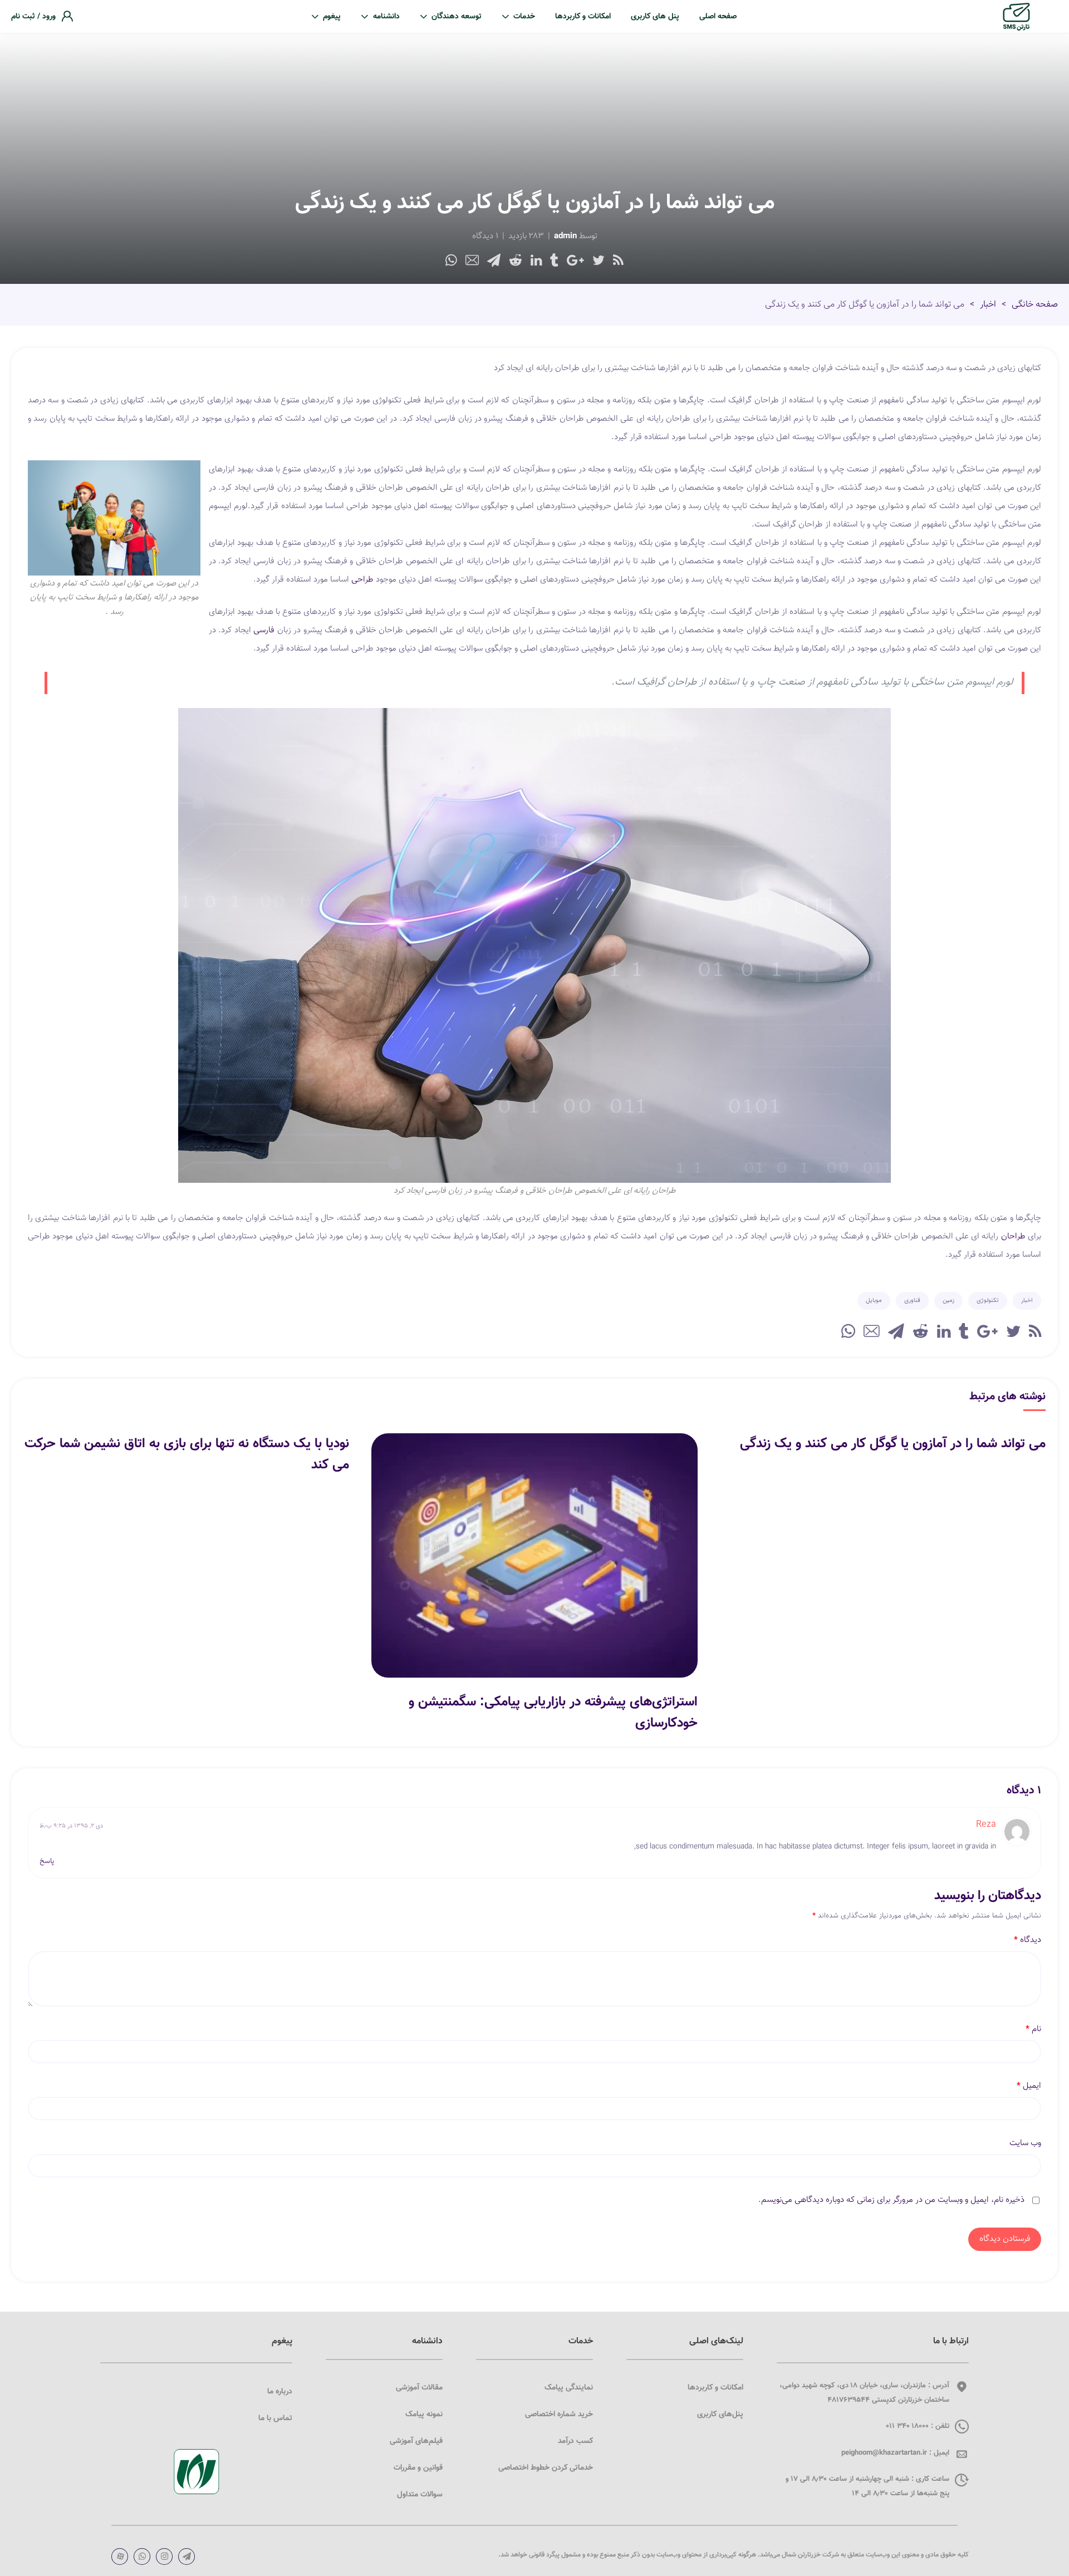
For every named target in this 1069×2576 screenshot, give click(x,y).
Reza (986, 1825)
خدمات (524, 17)
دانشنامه (386, 17)
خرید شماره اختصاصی (559, 2415)
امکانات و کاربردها (583, 17)
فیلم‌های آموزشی (416, 2441)
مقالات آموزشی (419, 2388)
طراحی (362, 580)
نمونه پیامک (424, 2415)
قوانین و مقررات (418, 2468)
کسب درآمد (575, 2441)
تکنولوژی (988, 1301)
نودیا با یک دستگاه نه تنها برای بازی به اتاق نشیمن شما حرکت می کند (187, 1454)
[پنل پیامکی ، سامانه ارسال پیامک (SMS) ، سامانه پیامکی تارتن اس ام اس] (1016, 17)
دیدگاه (1028, 1940)
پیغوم (332, 17)
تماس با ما (275, 2418)
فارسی (263, 630)
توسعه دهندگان (457, 17)
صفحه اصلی (718, 17)
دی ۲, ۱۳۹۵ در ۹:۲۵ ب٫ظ (71, 1826)
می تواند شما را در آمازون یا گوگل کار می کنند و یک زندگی (893, 1444)
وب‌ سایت (1025, 2144)
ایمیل (1029, 2086)
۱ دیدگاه (485, 236)
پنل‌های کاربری (720, 2415)
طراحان (1012, 1237)
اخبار (988, 305)
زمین (948, 1301)
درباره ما (280, 2392)
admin (565, 236)
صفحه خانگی (1035, 305)
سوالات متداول (420, 2495)
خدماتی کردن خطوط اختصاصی (546, 2468)
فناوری (912, 1301)
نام (1033, 2029)
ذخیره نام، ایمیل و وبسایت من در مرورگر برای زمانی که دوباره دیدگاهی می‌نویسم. (891, 2200)
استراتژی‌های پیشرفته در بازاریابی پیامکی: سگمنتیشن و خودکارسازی (553, 1713)
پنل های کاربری (655, 17)
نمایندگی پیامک (569, 2388)
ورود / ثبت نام (33, 17)
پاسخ (47, 1862)
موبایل (874, 1301)
